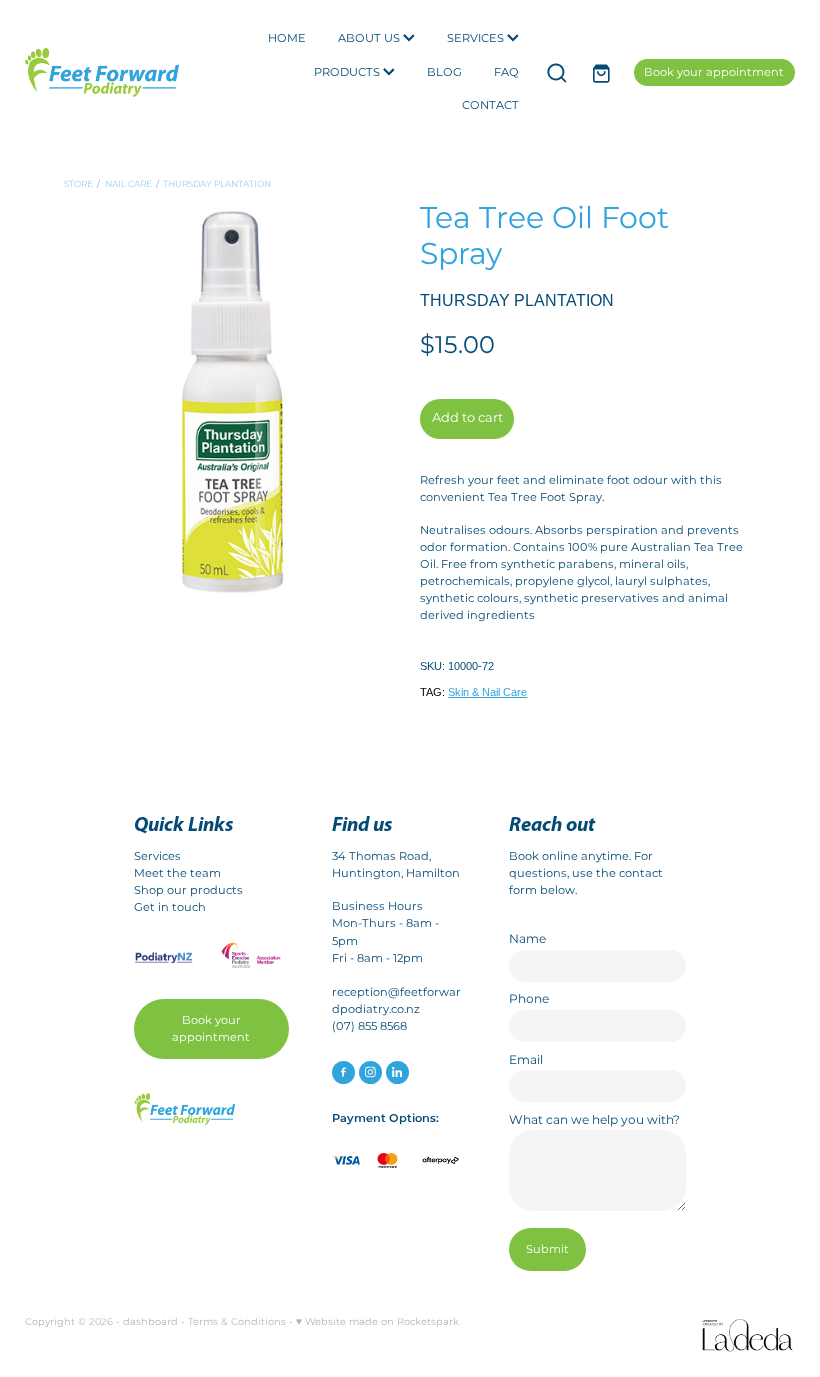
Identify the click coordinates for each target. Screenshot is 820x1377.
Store (78, 184)
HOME (287, 38)
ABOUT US (370, 38)
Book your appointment (714, 72)
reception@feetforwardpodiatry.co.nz (396, 1001)
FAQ (506, 72)
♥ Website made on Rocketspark (377, 1322)
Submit (547, 1249)
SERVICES (477, 38)
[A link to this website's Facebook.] (343, 1072)
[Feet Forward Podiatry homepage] (102, 72)
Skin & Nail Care (487, 692)
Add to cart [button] (467, 418)
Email (526, 1060)
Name (527, 939)
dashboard (150, 1322)
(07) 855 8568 (369, 1026)
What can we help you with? (594, 1120)
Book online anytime (569, 856)
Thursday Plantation (217, 184)
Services (157, 856)
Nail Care (128, 184)
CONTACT (490, 105)
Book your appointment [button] (211, 1029)
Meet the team (177, 873)
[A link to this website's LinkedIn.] (397, 1072)
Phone (529, 999)
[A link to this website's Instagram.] (370, 1072)
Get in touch (170, 907)
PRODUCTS (348, 72)
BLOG (444, 72)
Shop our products (188, 890)
